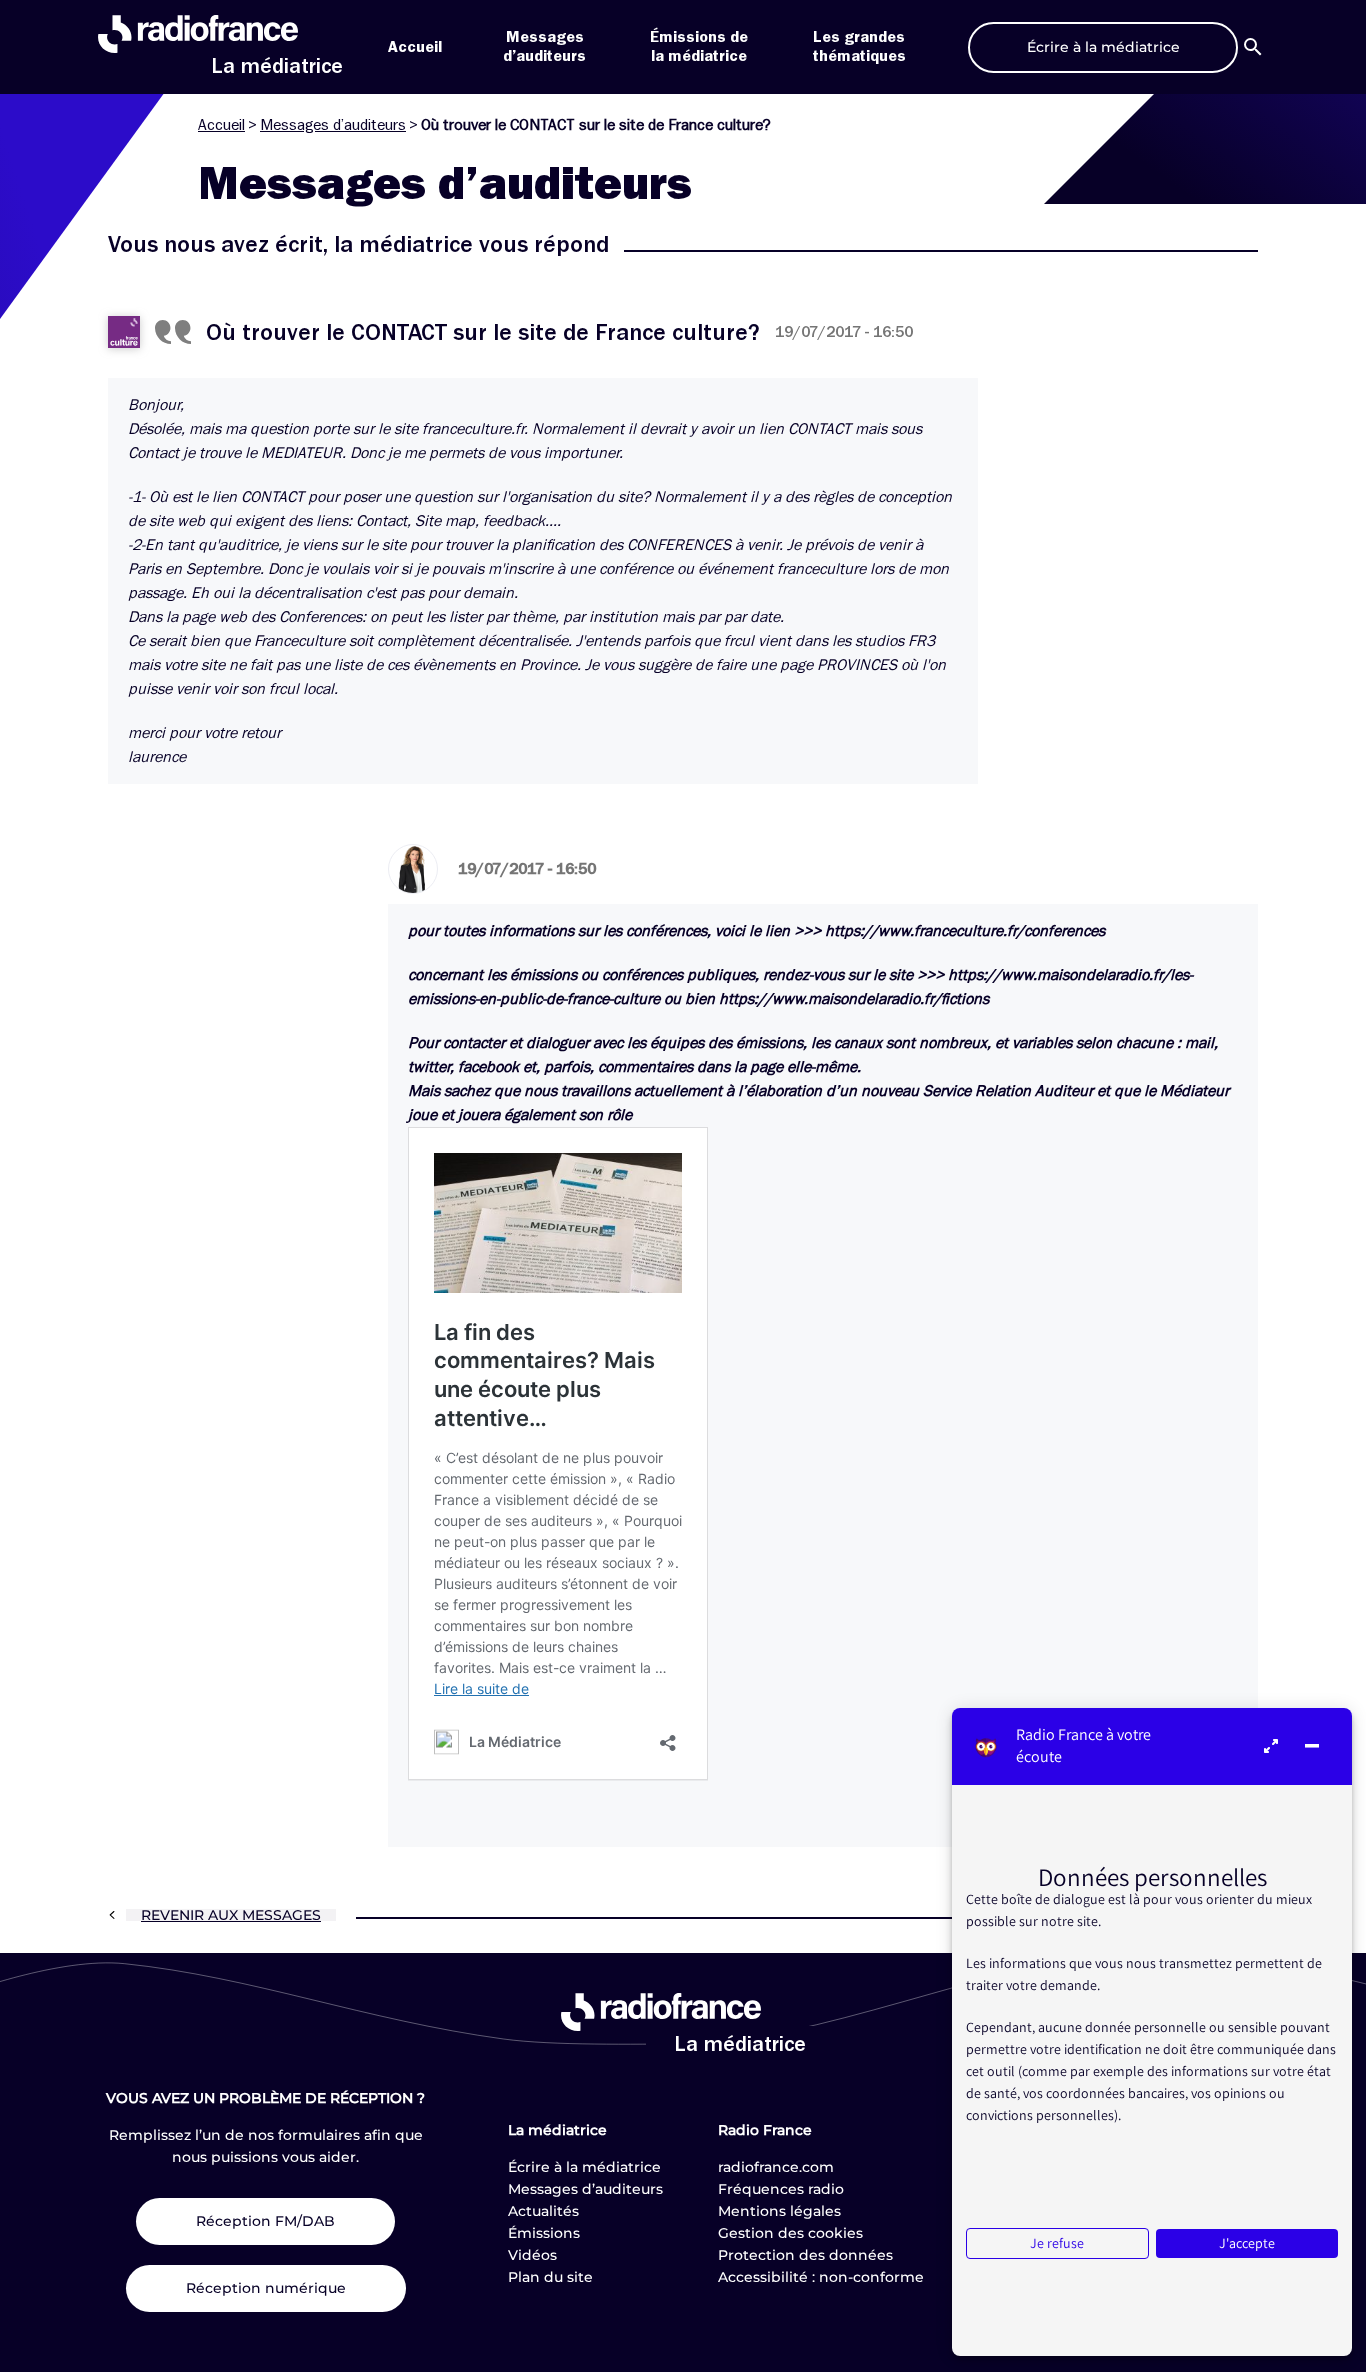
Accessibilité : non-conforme (821, 2277)
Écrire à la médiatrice (584, 2167)
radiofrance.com (776, 2167)
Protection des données (805, 2255)
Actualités (543, 2211)
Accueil (415, 47)
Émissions (544, 2233)
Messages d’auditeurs (333, 125)
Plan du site (550, 2277)
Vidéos (532, 2255)
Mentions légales (779, 2211)
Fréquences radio (781, 2189)
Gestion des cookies (790, 2233)
